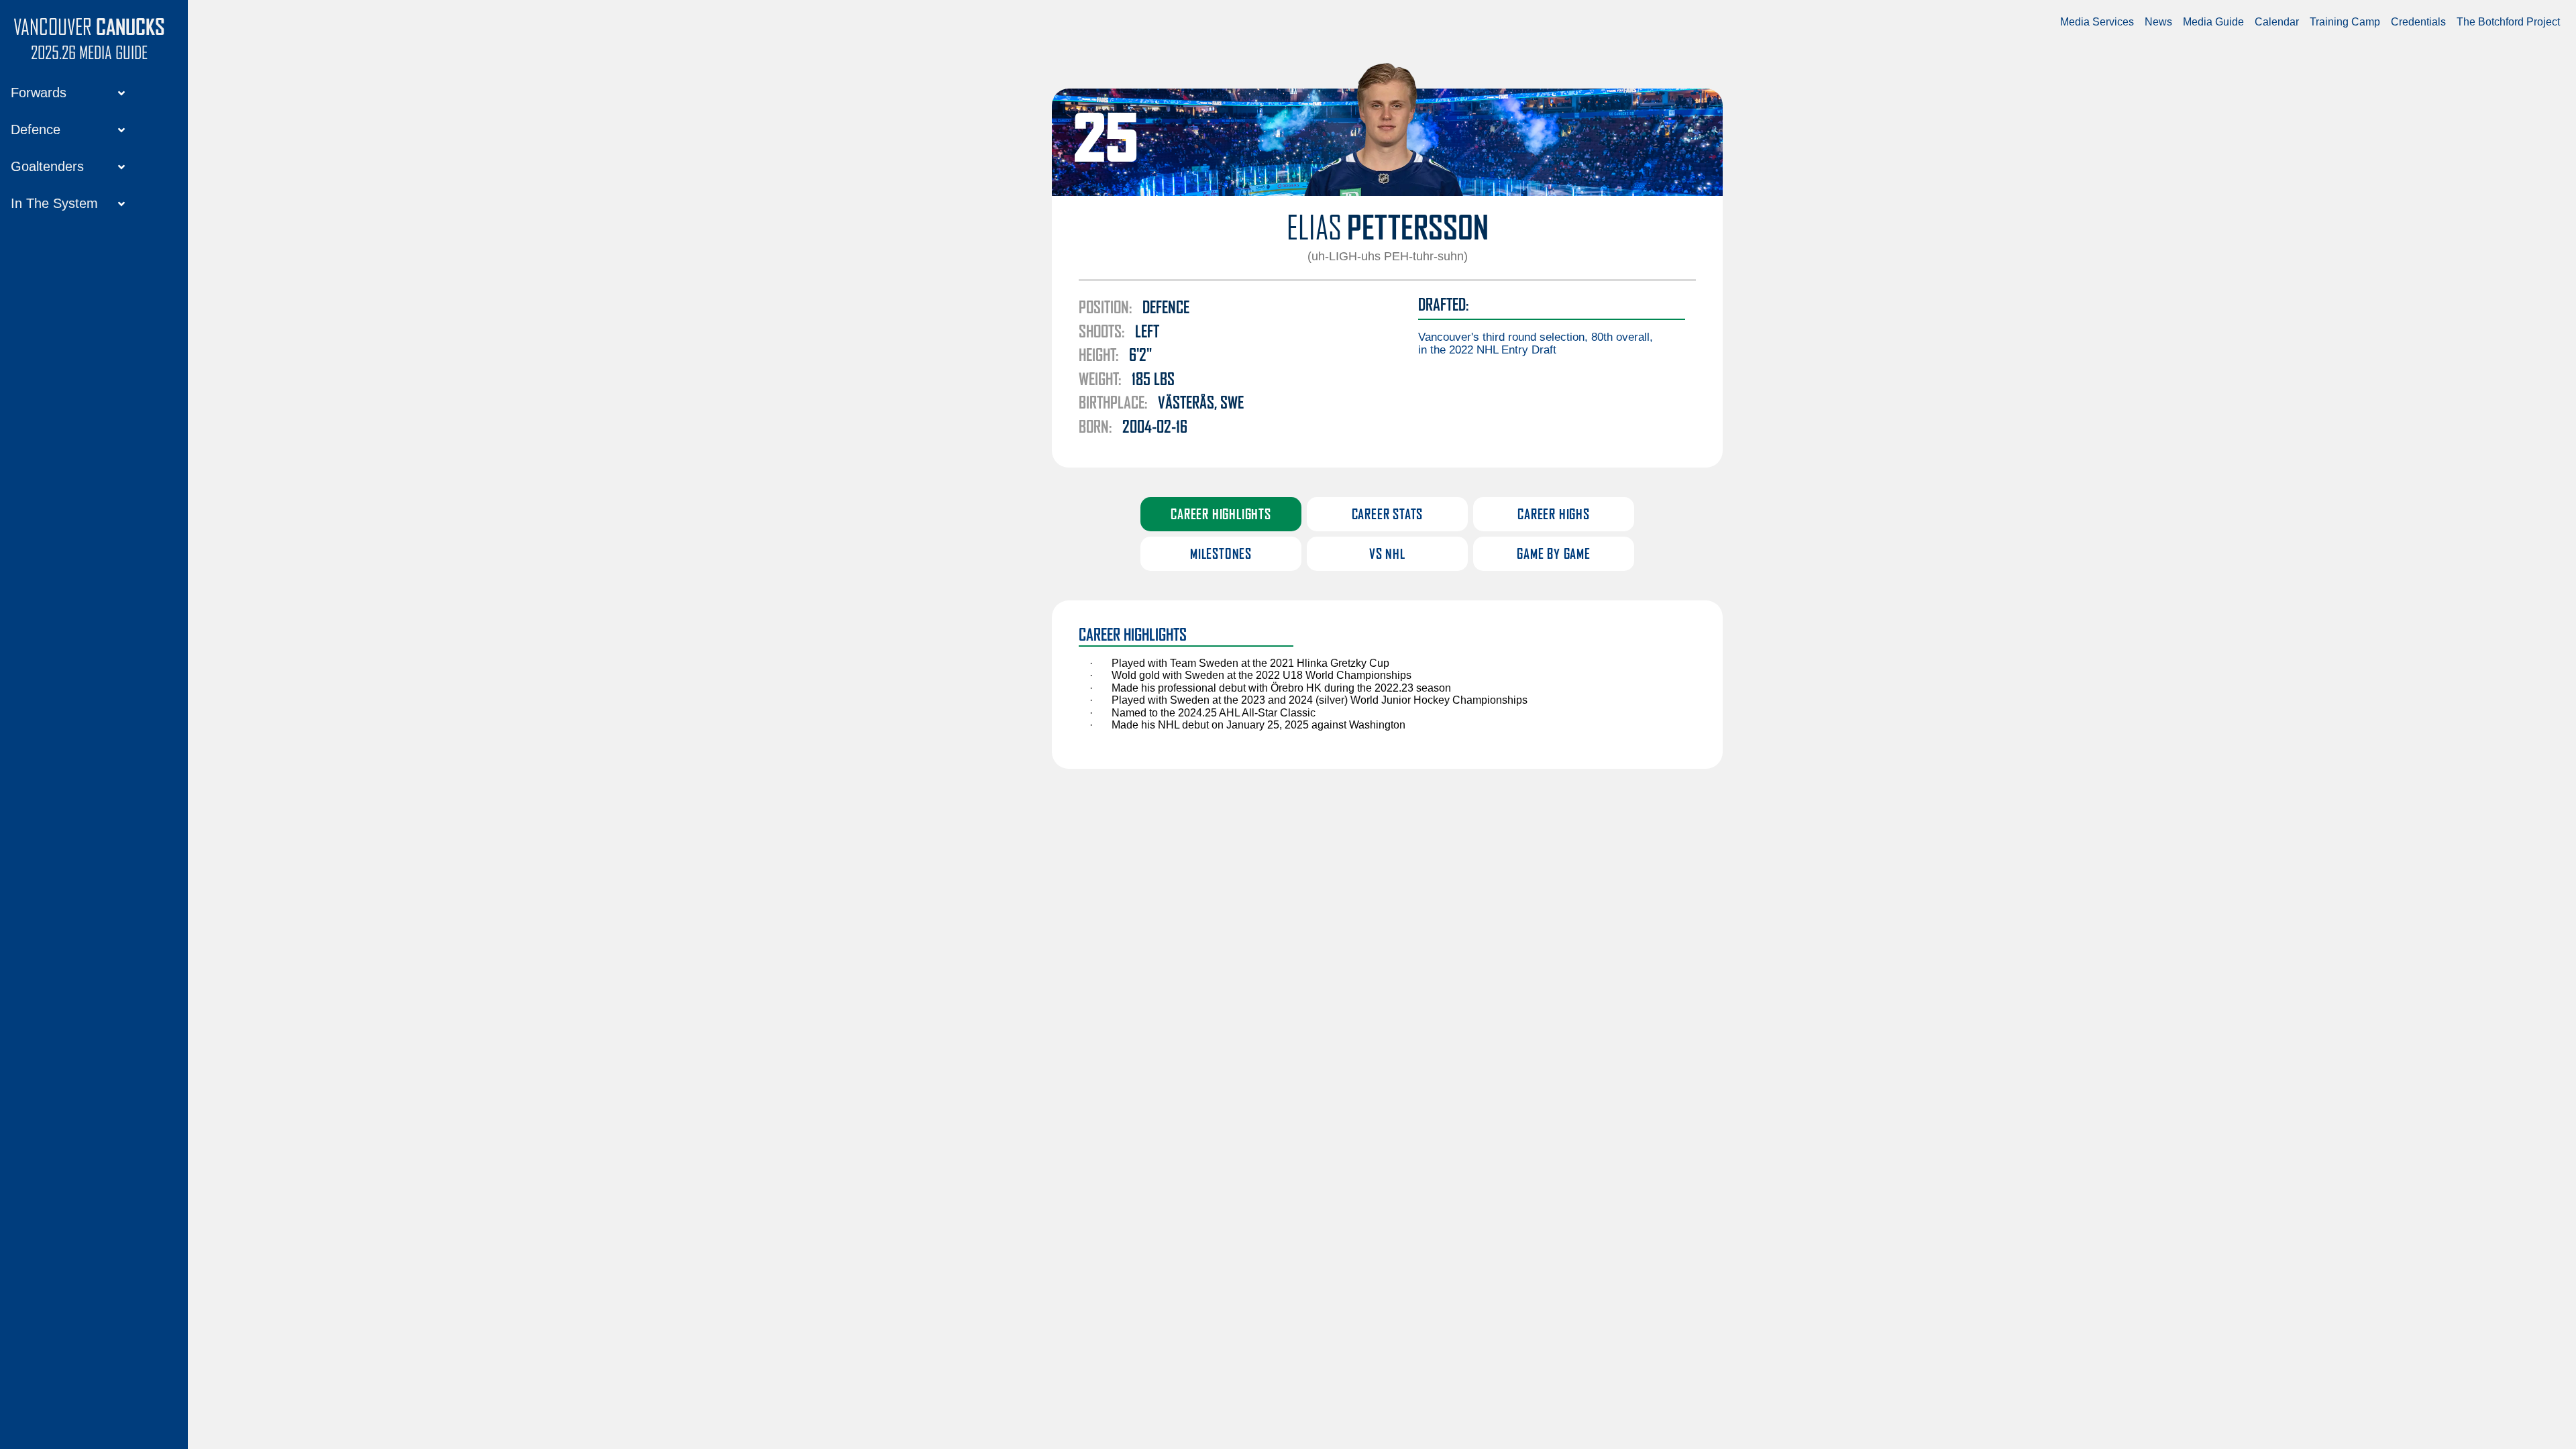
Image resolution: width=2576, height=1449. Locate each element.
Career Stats (1388, 515)
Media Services (2097, 22)
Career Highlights (1221, 515)
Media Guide (2213, 22)
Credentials (2418, 22)
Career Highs (1554, 515)
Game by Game (1554, 555)
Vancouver (89, 28)
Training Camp (2345, 22)
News (2158, 22)
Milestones (1221, 555)
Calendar (2277, 22)
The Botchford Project (2508, 22)
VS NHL (1387, 555)
